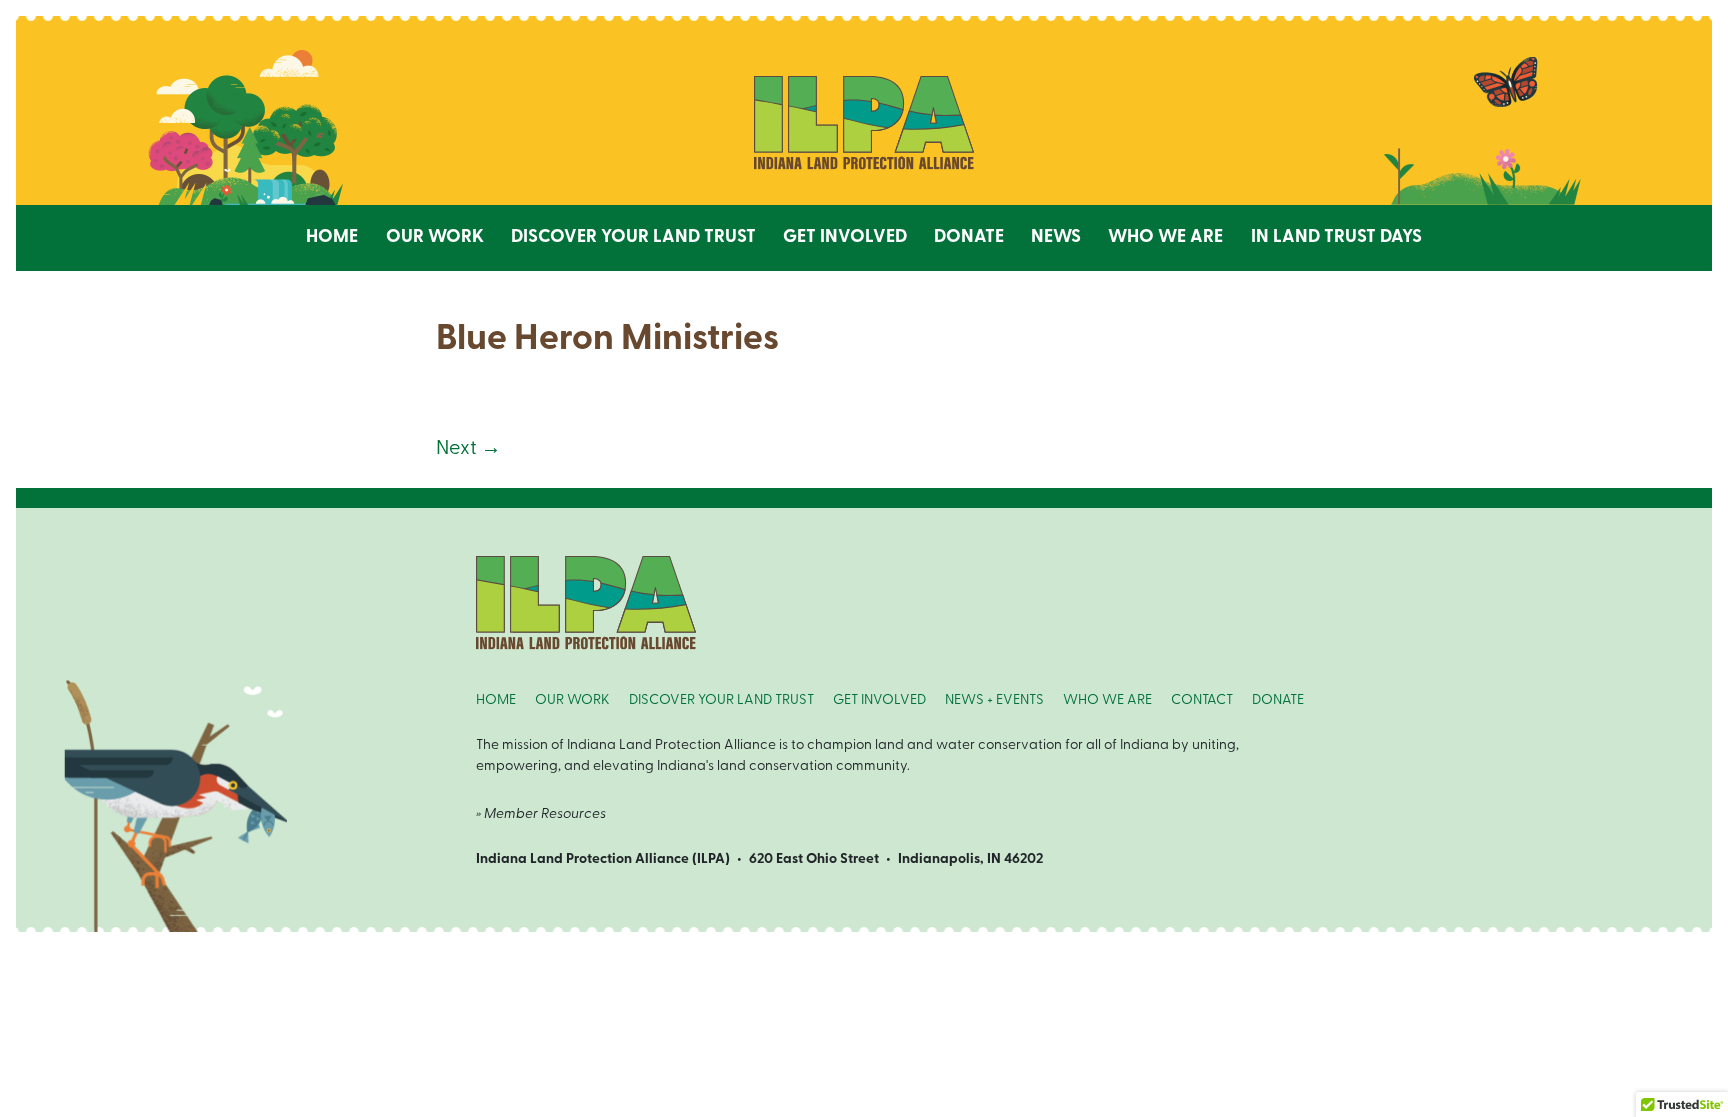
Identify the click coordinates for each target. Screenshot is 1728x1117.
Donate (969, 238)
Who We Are (1165, 238)
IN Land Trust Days (1336, 238)
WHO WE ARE (1107, 700)
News (1056, 238)
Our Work (435, 238)
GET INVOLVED (879, 700)
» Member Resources (541, 814)
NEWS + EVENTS (994, 700)
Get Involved (845, 238)
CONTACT (1202, 700)
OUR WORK (572, 700)
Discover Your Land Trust (633, 238)
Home (332, 238)
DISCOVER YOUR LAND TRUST (721, 700)
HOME (496, 700)
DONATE (1278, 700)
